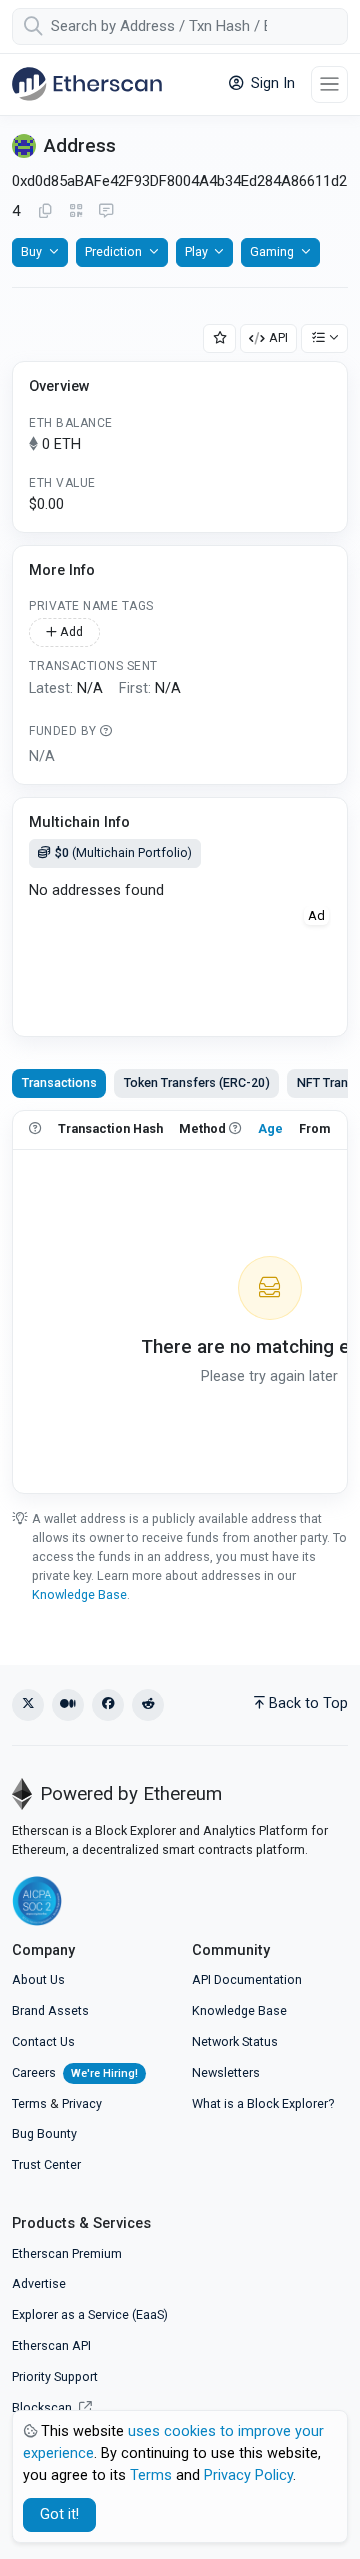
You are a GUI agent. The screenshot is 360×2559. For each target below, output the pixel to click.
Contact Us (43, 2041)
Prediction (113, 251)
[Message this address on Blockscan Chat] (106, 212)
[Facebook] (108, 1705)
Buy (31, 251)
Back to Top (308, 1703)
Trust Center (46, 2164)
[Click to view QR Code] (76, 211)
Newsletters (226, 2072)
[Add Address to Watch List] (220, 338)
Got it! (59, 2514)
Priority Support (55, 2376)
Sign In (271, 83)
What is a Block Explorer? (263, 2103)
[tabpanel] (180, 1302)
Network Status (235, 2041)
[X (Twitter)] (28, 1705)
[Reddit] (148, 1705)
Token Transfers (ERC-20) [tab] (197, 1082)
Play (196, 251)
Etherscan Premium (67, 2253)
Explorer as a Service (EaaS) (90, 2314)
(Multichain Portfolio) (123, 852)
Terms (29, 2103)
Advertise (39, 2283)
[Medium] (68, 1705)
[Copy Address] (45, 212)
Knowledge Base (79, 1594)
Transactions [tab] (59, 1082)
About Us (38, 1979)
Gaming (272, 251)
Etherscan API (51, 2345)
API (278, 337)
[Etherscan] (87, 84)
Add (70, 631)
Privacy (82, 2103)
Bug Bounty (44, 2133)
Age (270, 1128)
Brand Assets (50, 2010)
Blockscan (43, 2407)
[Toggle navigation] (329, 84)
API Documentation (247, 1979)
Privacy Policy (248, 2475)
